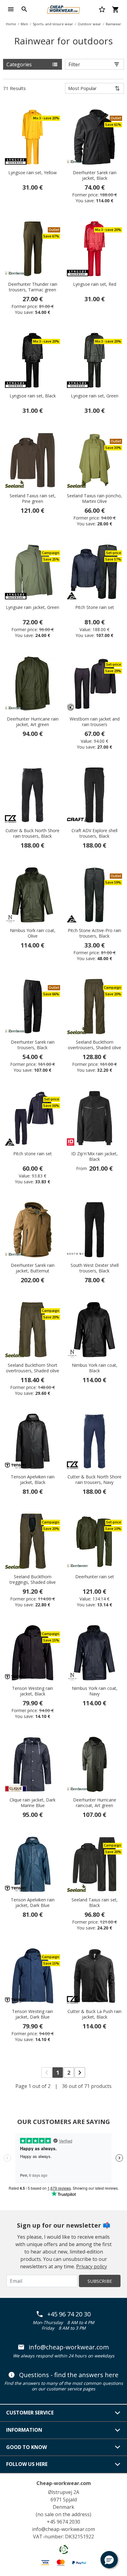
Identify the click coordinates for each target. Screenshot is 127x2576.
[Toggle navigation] (11, 9)
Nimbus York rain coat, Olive (33, 933)
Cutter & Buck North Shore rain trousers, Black (33, 833)
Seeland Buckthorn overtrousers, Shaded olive (94, 1045)
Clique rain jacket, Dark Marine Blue (33, 1803)
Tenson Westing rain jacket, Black (33, 1691)
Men (24, 24)
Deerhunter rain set (95, 1577)
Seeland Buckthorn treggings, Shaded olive (33, 1580)
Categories (19, 64)
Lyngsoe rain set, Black (33, 396)
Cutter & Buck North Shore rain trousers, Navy (94, 1480)
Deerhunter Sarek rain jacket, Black (95, 175)
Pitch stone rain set (33, 1154)
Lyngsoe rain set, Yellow (33, 173)
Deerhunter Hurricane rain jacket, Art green (33, 722)
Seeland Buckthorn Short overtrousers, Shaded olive (33, 1368)
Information (24, 2430)
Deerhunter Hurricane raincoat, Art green (95, 1803)
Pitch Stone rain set (95, 607)
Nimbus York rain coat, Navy (95, 1691)
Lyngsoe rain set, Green (95, 396)
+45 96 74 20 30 (69, 2314)
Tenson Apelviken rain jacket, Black (33, 1480)
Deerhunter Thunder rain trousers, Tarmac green (33, 287)
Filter (74, 64)
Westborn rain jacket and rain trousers (95, 722)
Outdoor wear (89, 24)
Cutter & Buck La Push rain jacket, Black (94, 2014)
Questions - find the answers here (69, 2375)
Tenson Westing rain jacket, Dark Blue (33, 2014)
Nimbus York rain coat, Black (95, 1368)
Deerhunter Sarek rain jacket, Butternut (33, 1268)
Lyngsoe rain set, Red (95, 284)
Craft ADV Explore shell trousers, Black (94, 833)
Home (11, 24)
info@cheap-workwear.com (69, 2347)
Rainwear (113, 24)
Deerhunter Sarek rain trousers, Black (33, 1045)
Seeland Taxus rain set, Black (95, 1903)
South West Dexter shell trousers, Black (95, 1268)
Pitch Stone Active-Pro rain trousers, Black (94, 933)
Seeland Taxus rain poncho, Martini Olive (94, 499)
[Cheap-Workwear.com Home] (63, 9)
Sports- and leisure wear (53, 24)
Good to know (27, 2447)
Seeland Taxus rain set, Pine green (33, 499)
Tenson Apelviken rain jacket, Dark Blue (33, 1903)
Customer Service (30, 2413)
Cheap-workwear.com (64, 2483)
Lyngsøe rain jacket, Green (33, 607)
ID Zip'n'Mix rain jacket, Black (94, 1157)
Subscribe (100, 2281)
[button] (109, 2560)
